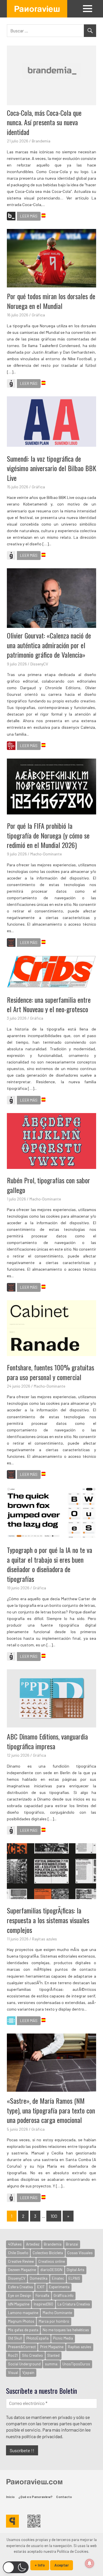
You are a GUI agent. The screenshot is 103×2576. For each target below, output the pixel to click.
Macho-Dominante (46, 854)
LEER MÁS (29, 216)
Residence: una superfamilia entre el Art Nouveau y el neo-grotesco (49, 1004)
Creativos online (52, 2261)
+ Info (40, 2565)
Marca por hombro (54, 2321)
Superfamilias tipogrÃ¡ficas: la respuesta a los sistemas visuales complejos (48, 1920)
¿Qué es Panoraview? (35, 2497)
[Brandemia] (11, 217)
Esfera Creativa (20, 2287)
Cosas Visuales (80, 2253)
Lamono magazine (23, 2313)
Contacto (64, 2497)
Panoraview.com (34, 2481)
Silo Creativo (32, 2355)
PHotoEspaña (37, 2338)
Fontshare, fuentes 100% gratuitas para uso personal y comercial (50, 1372)
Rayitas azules (44, 1939)
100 (54, 2216)
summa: (51, 2364)
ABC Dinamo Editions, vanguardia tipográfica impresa (47, 1741)
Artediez (33, 2244)
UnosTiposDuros (76, 2364)
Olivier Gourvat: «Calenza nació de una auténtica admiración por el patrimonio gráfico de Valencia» (49, 645)
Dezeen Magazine (22, 2270)
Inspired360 (43, 2304)
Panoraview (37, 9)
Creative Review (21, 2261)
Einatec (58, 2278)
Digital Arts (76, 2270)
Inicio (10, 2497)
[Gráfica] (11, 384)
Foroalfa (42, 2295)
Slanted (53, 2355)
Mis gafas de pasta (23, 2330)
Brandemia (41, 141)
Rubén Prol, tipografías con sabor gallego (48, 1185)
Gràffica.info (64, 2295)
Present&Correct (22, 2347)
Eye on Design (20, 2295)
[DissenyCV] (11, 747)
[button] (16, 2567)
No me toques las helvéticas (66, 2330)
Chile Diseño (18, 2253)
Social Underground (24, 2364)
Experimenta (59, 2287)
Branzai (72, 2244)
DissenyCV (39, 664)
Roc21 (13, 2355)
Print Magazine (52, 2347)
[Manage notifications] (90, 2563)
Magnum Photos (21, 2321)
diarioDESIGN (51, 2270)
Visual (13, 2373)
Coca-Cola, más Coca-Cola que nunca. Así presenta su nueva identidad (44, 122)
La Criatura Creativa (74, 2304)
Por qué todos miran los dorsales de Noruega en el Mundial (51, 301)
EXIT (41, 2287)
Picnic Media (63, 2338)
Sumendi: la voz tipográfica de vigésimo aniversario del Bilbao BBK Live (51, 468)
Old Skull (15, 2338)
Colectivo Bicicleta (48, 2253)
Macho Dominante (57, 2313)
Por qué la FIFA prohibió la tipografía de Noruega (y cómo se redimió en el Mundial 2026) (48, 835)
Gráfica (38, 315)
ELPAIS (74, 2278)
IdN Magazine (19, 2304)
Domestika (39, 2278)
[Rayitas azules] (11, 2021)
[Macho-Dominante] (11, 943)
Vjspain (28, 2373)
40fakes (15, 2244)
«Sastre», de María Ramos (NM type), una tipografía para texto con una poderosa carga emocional (51, 2110)
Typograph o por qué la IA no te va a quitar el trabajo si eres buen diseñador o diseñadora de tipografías (49, 1564)
